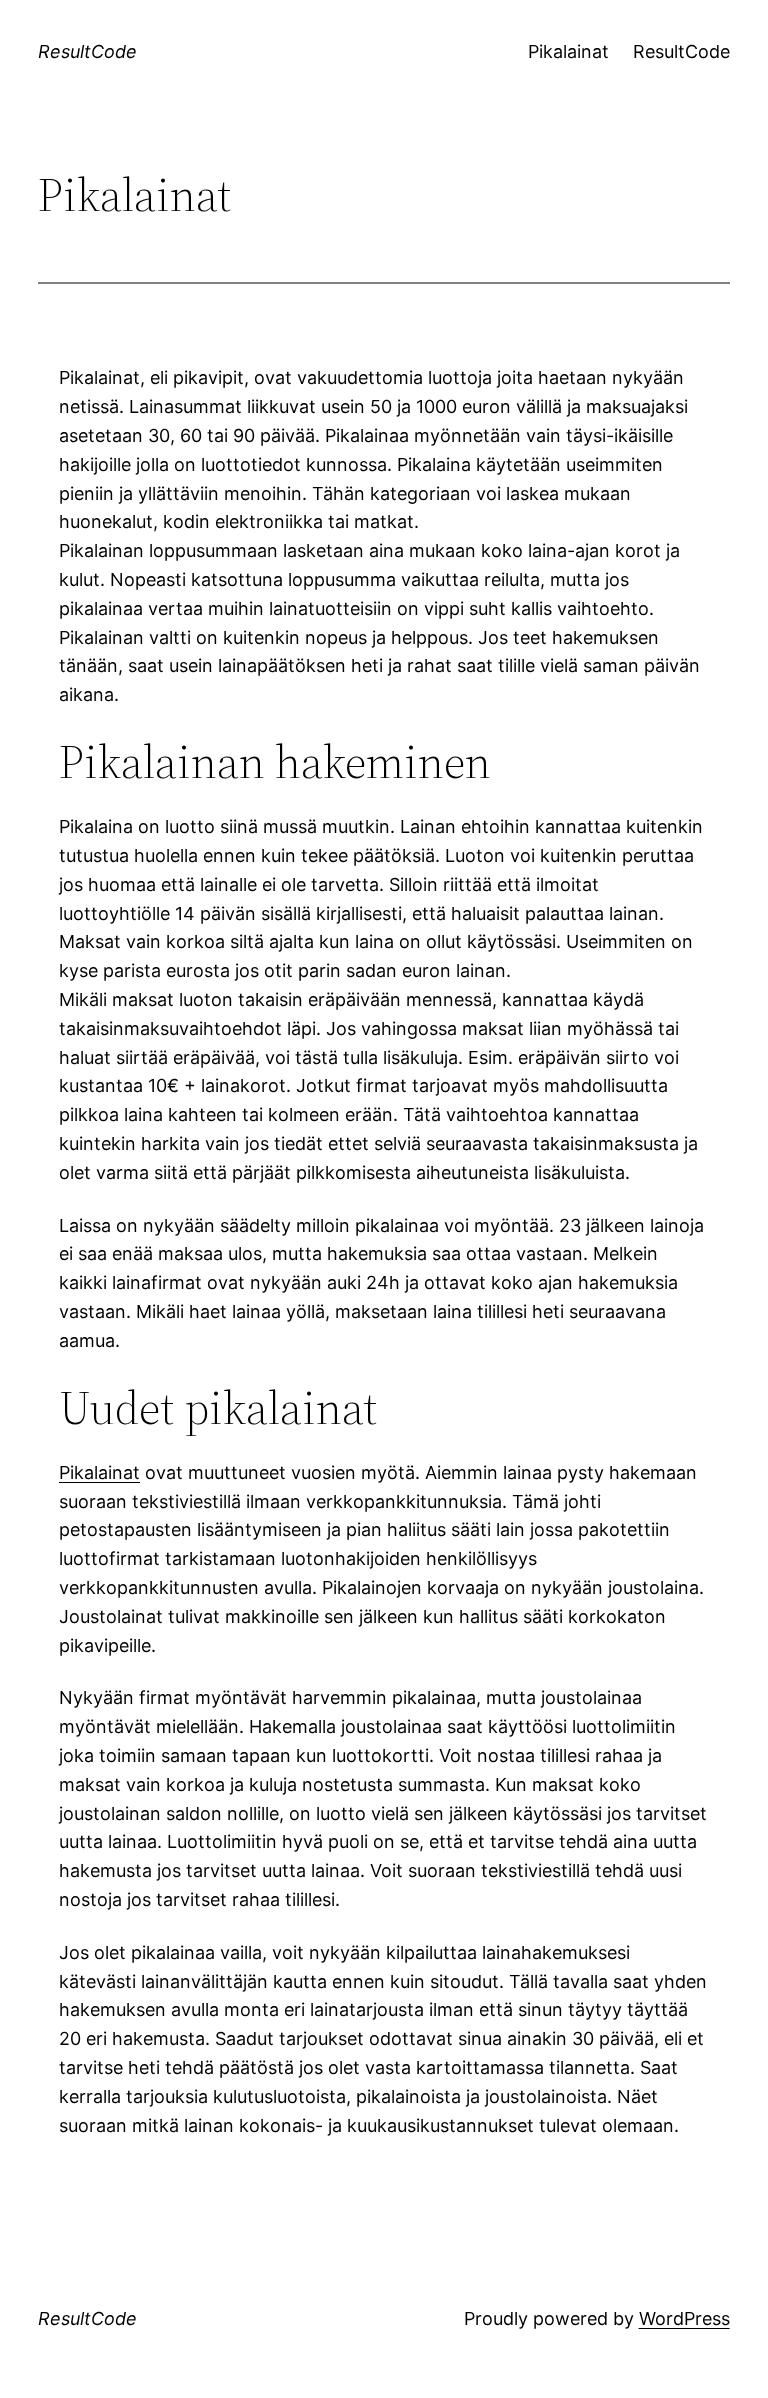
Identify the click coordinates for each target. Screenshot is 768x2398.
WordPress (684, 2318)
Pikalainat (568, 51)
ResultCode (87, 51)
